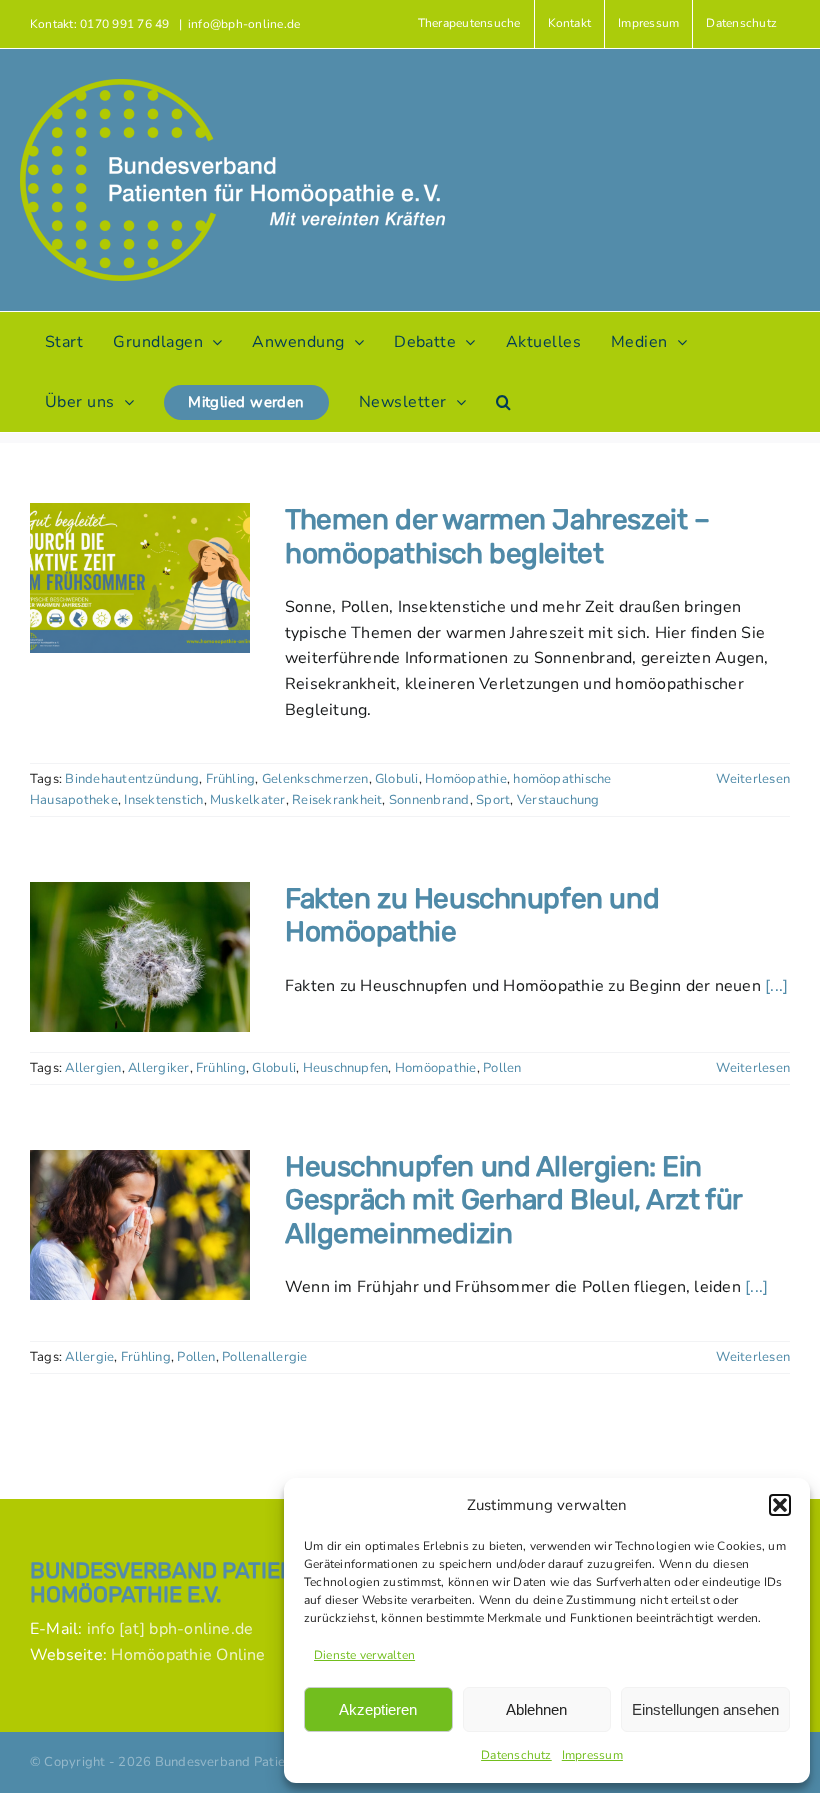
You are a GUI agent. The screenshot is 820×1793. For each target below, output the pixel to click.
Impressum (592, 1755)
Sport (493, 800)
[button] (780, 1505)
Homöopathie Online (188, 1655)
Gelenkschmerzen (315, 779)
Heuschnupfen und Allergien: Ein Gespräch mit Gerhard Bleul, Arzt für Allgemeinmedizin (513, 1200)
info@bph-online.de (244, 24)
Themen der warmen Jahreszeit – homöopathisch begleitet (497, 536)
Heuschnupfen (346, 1068)
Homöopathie (466, 779)
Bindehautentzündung (132, 779)
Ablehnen (536, 1709)
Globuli (397, 779)
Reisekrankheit (337, 800)
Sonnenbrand (429, 800)
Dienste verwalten (364, 1655)
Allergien (93, 1068)
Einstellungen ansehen (705, 1709)
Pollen (502, 1068)
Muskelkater (248, 800)
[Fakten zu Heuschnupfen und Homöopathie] (140, 957)
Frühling (231, 779)
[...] (776, 986)
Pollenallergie (264, 1357)
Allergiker (158, 1068)
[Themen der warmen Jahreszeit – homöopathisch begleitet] (140, 578)
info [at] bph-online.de (170, 1629)
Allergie (89, 1357)
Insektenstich (163, 800)
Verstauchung (558, 800)
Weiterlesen (753, 779)
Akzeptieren (378, 1709)
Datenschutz (516, 1755)
